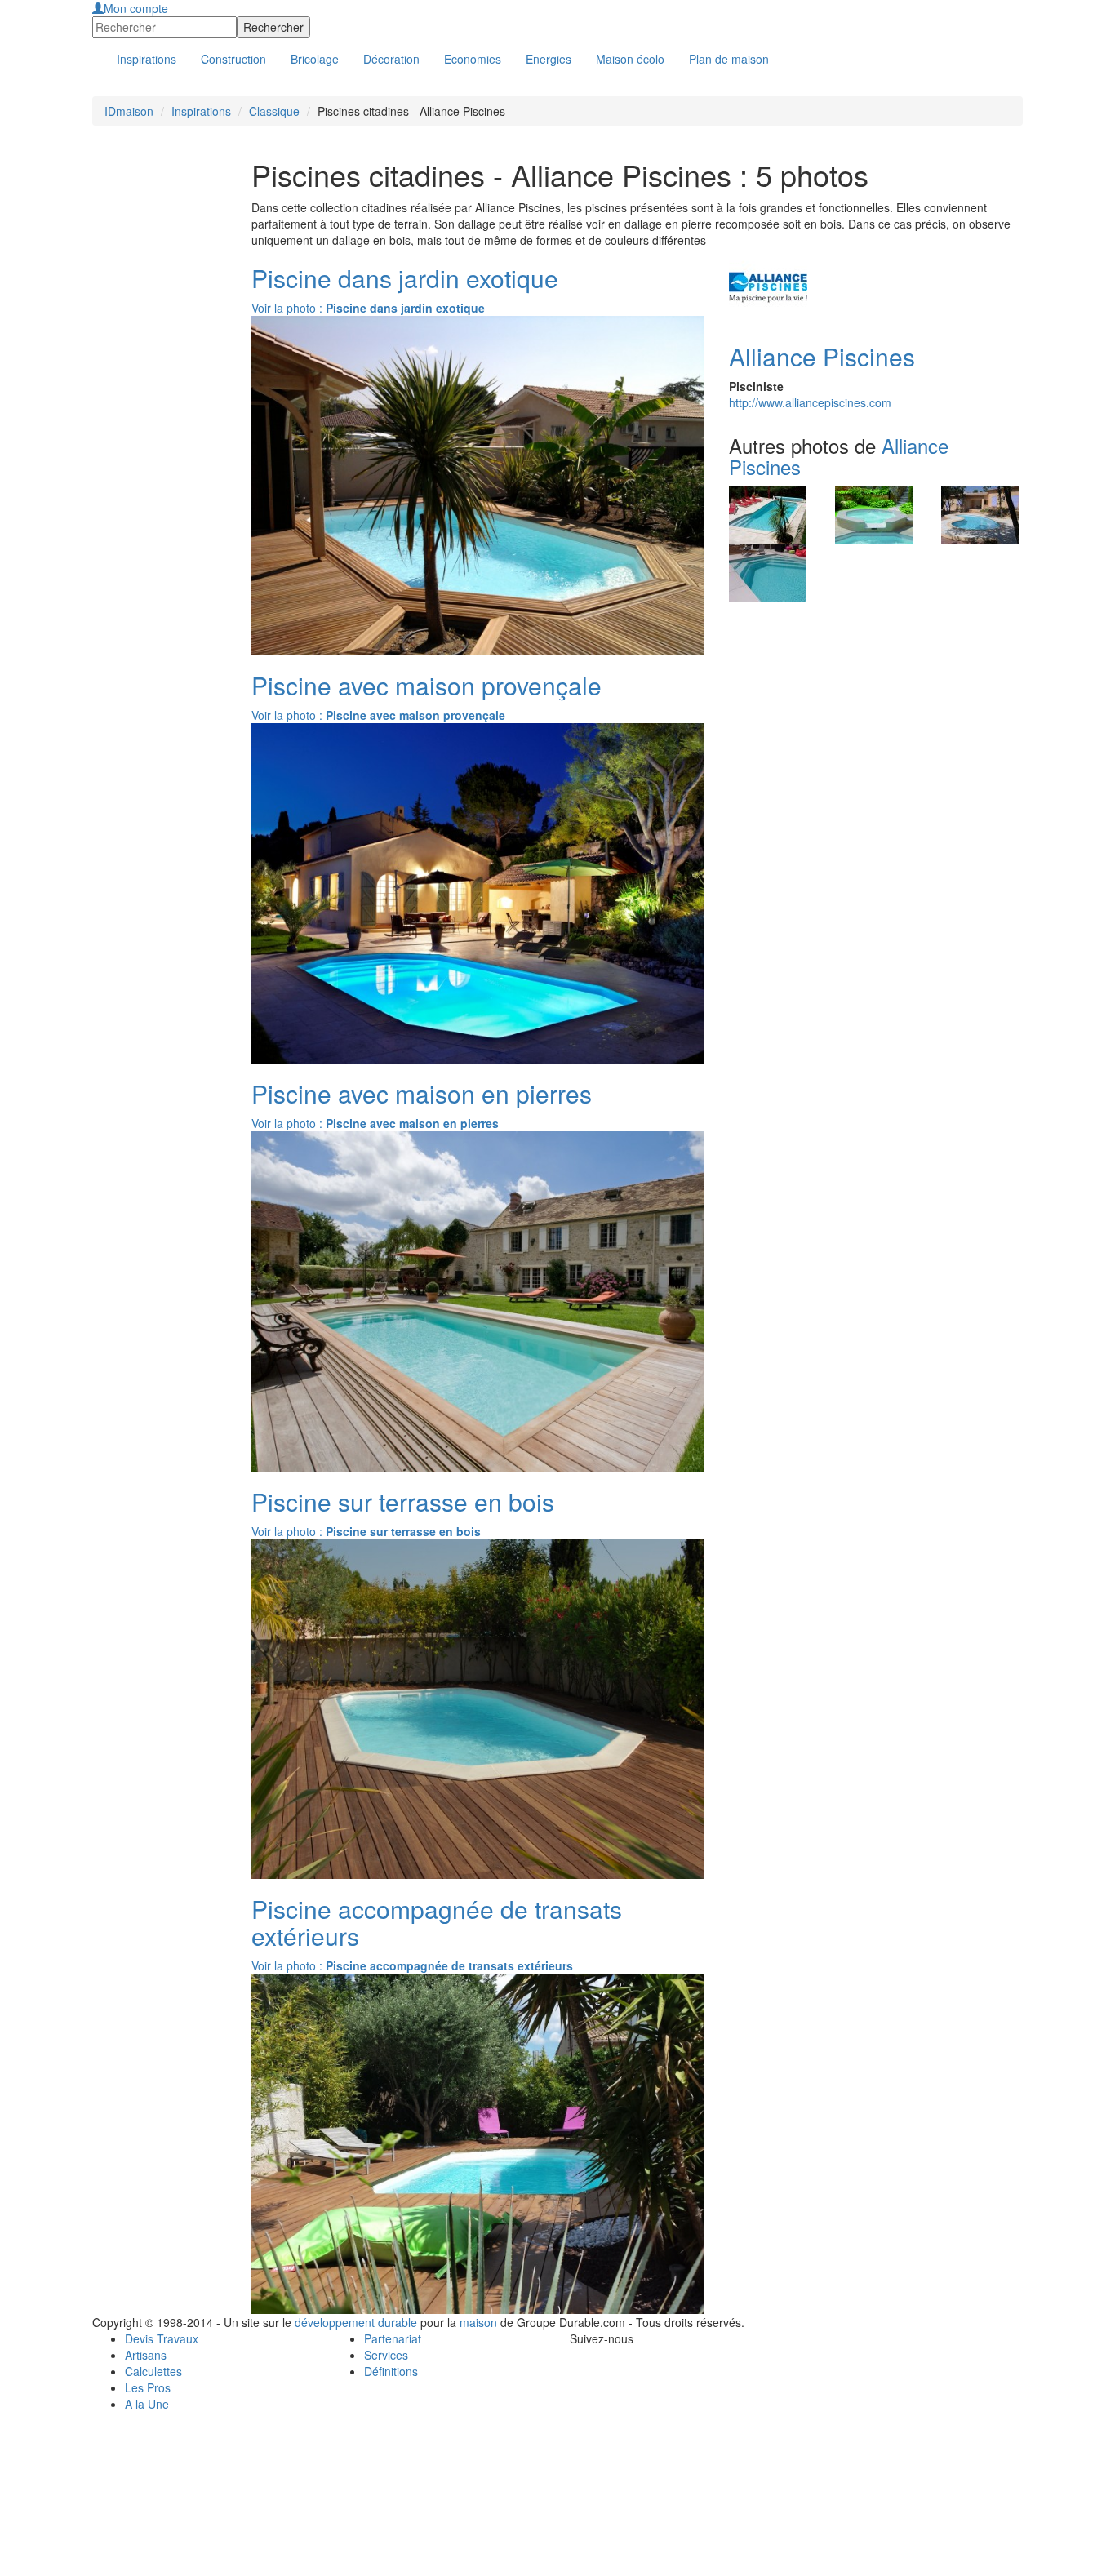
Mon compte (136, 8)
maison (478, 2322)
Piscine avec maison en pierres (422, 1093)
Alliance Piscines (822, 356)
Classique (274, 111)
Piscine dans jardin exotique (405, 278)
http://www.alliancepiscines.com (810, 402)
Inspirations (201, 111)
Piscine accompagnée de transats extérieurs (437, 1922)
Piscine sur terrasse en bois (403, 1501)
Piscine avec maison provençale (426, 685)
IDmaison (129, 111)
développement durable (356, 2322)
